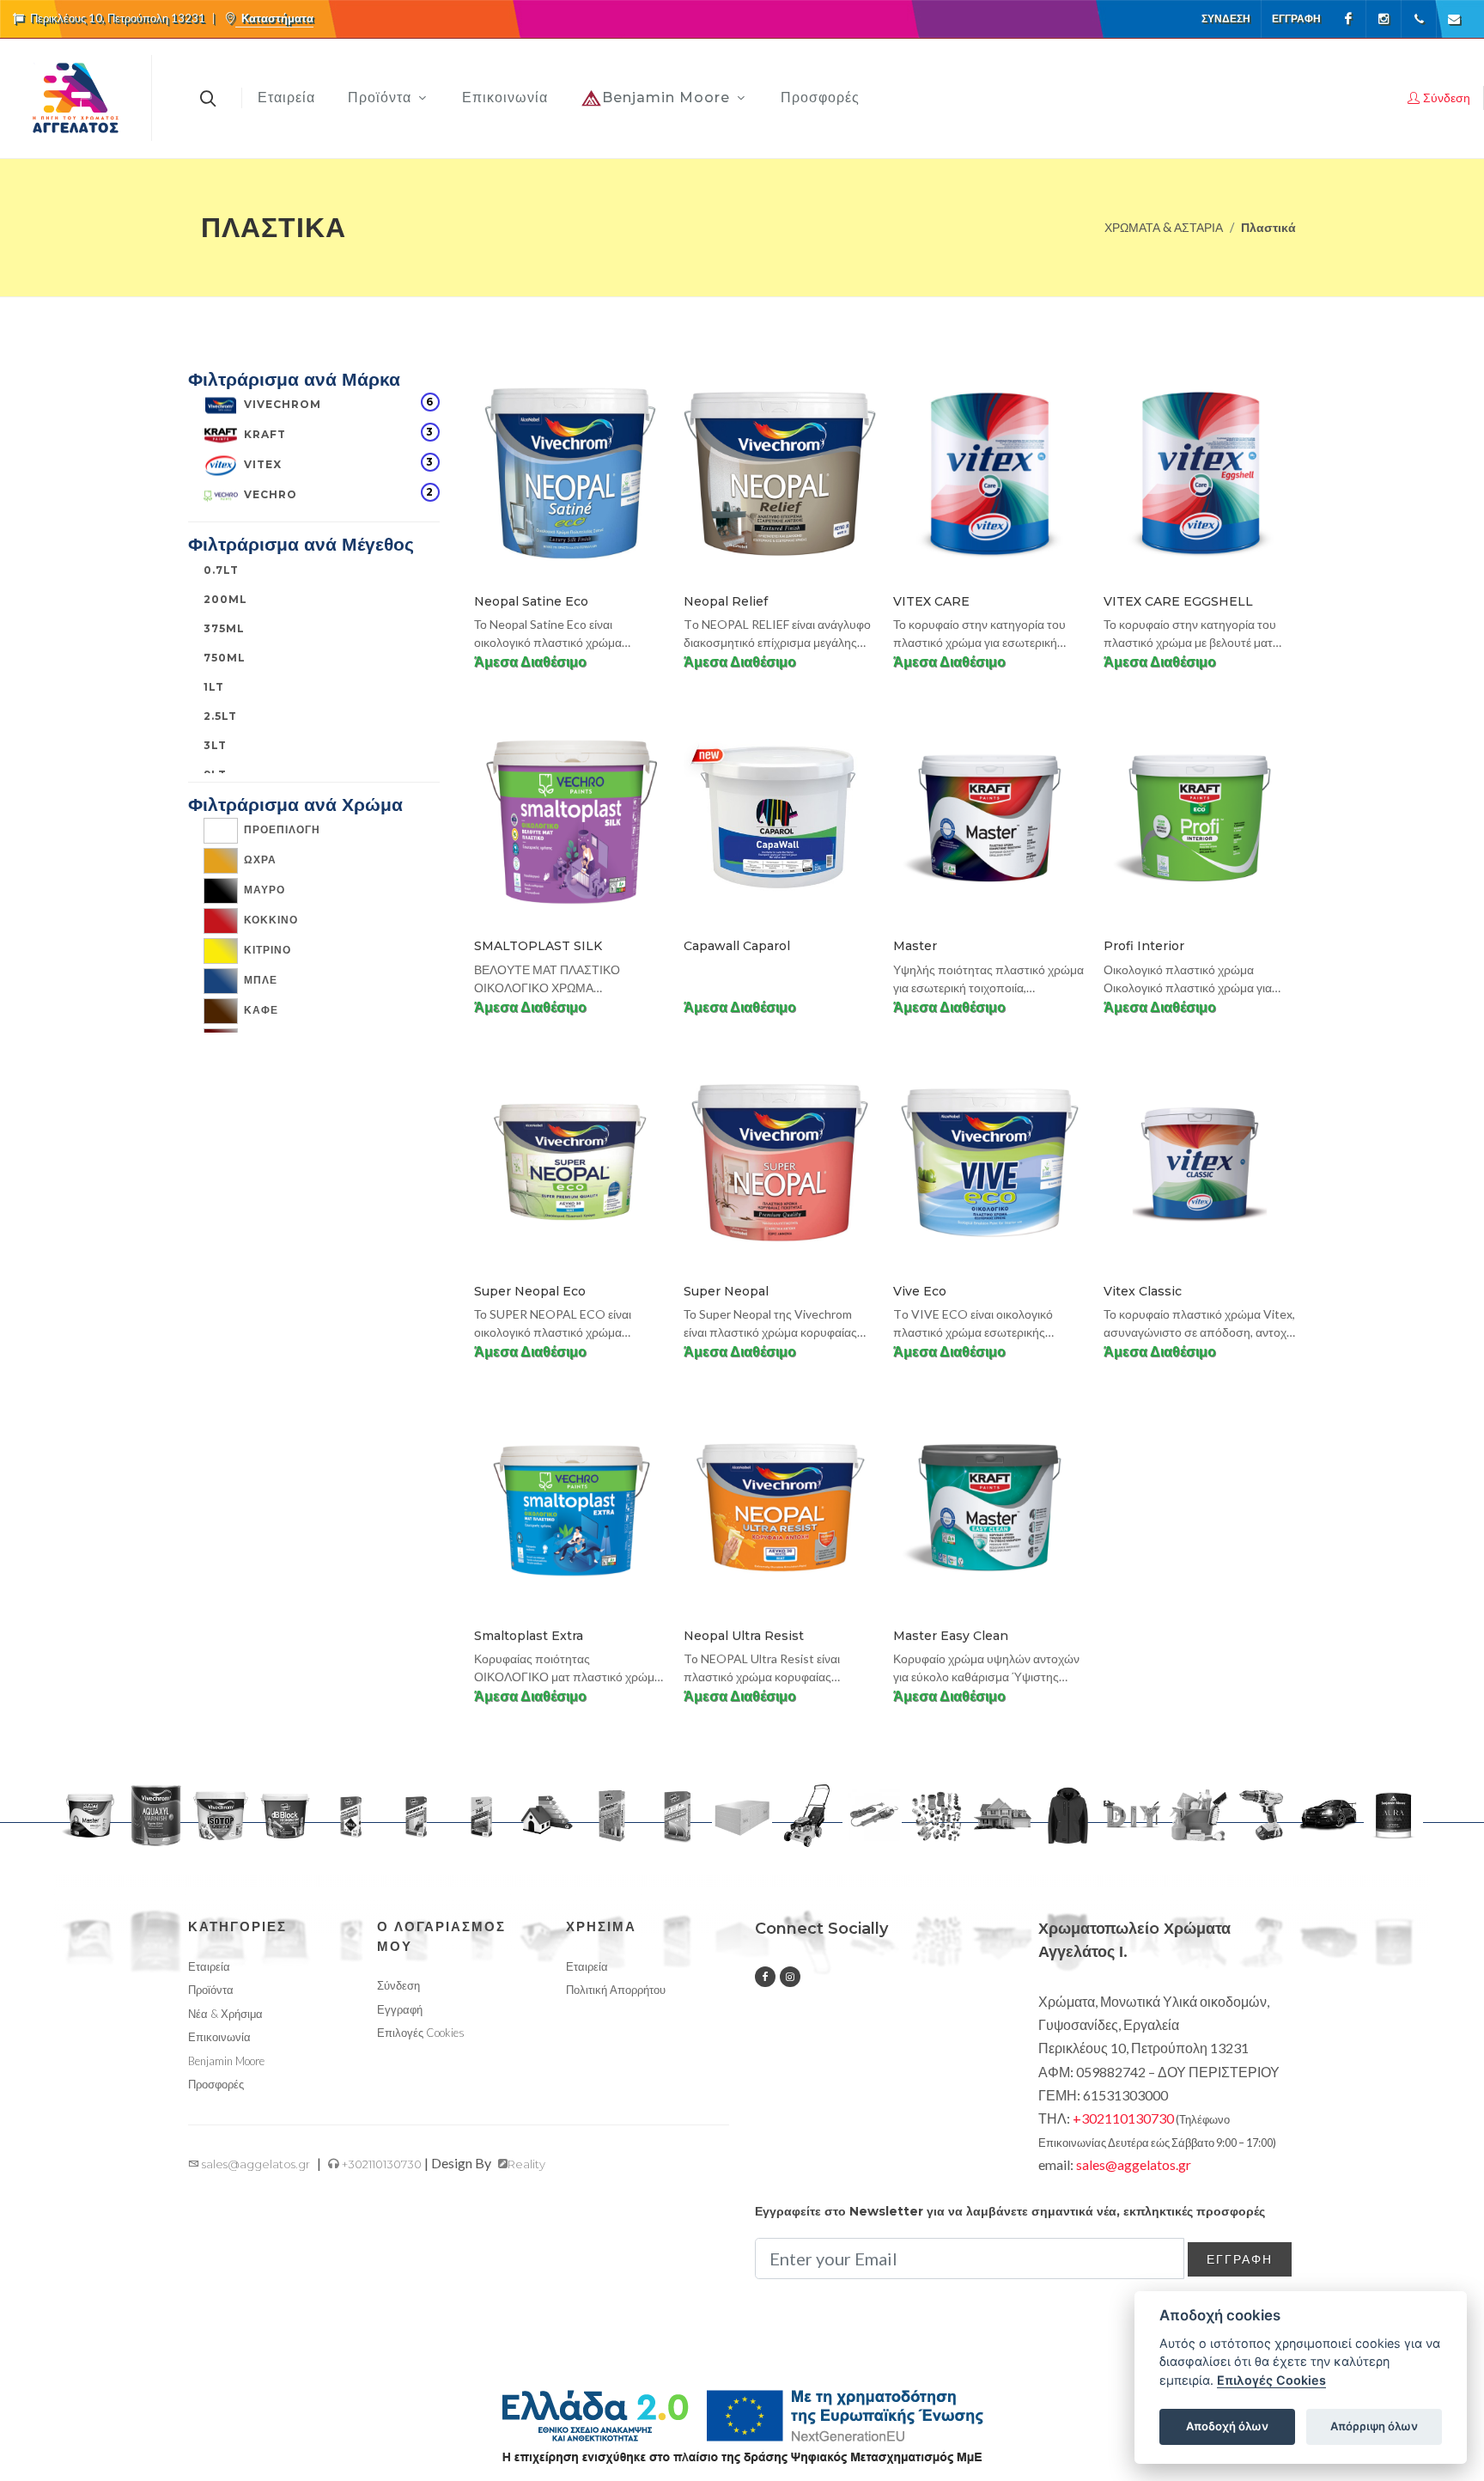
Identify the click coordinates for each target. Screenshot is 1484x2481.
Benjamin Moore (226, 2061)
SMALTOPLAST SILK (538, 946)
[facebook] (765, 1977)
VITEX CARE (931, 601)
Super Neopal (726, 1291)
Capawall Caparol (737, 946)
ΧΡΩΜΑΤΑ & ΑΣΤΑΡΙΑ (1164, 227)
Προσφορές (216, 2084)
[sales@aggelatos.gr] (1454, 19)
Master (915, 946)
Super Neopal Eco (530, 1291)
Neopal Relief (726, 601)
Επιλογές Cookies (1271, 2380)
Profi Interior (1144, 946)
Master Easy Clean (951, 1636)
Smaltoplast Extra (529, 1636)
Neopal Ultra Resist (744, 1636)
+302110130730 (380, 2164)
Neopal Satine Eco (531, 601)
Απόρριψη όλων (1374, 2426)
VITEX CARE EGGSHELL (1178, 601)
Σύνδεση (1226, 18)
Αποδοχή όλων (1227, 2426)
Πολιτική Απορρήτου (616, 1990)
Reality (526, 2164)
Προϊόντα (211, 1990)
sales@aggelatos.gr (255, 2164)
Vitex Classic (1143, 1291)
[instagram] (790, 1977)
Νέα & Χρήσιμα (225, 2014)
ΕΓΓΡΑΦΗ (1240, 2259)
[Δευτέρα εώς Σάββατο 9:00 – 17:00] (1419, 19)
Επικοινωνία (219, 2037)
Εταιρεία (209, 1966)
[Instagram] (1384, 19)
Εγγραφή (1296, 18)
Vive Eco (920, 1291)
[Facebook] (1348, 19)
